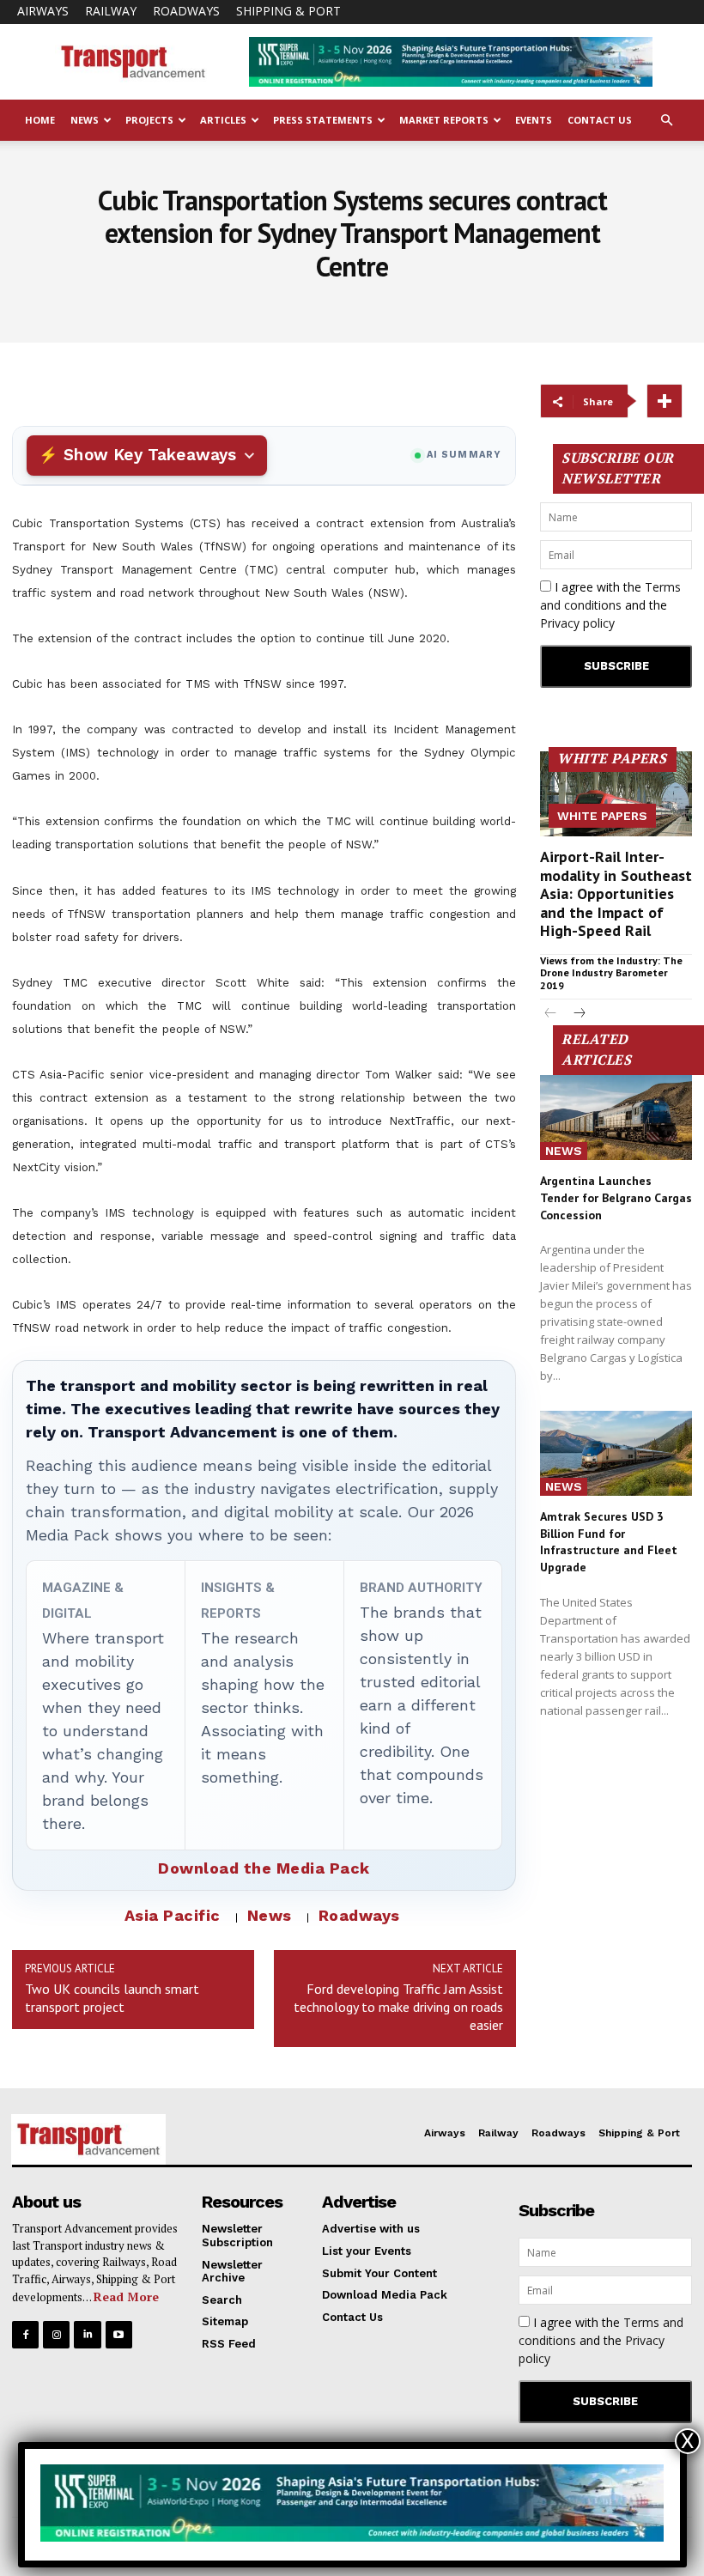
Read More (126, 2297)
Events (534, 120)
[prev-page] (551, 1015)
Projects (149, 120)
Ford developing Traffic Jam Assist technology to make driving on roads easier (398, 2007)
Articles (223, 120)
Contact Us (600, 120)
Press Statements (323, 120)
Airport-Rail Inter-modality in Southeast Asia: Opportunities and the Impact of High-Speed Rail (616, 893)
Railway (111, 11)
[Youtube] (119, 2334)
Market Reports (444, 120)
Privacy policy (577, 623)
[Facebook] (25, 2334)
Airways (43, 11)
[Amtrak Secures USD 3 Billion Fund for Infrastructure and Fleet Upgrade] (616, 1453)
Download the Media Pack (264, 1868)
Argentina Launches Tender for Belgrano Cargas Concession (616, 1197)
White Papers (602, 816)
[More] (665, 401)
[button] (666, 121)
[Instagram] (56, 2334)
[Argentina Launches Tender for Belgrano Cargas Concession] (616, 1118)
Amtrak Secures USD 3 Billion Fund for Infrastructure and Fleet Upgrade (609, 1542)
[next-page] (578, 1015)
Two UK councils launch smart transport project (112, 1998)
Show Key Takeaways (150, 455)
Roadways (186, 11)
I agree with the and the (610, 605)
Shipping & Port (288, 11)
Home (40, 120)
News (85, 120)
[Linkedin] (87, 2334)
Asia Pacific (173, 1915)
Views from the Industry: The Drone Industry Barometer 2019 (611, 973)
